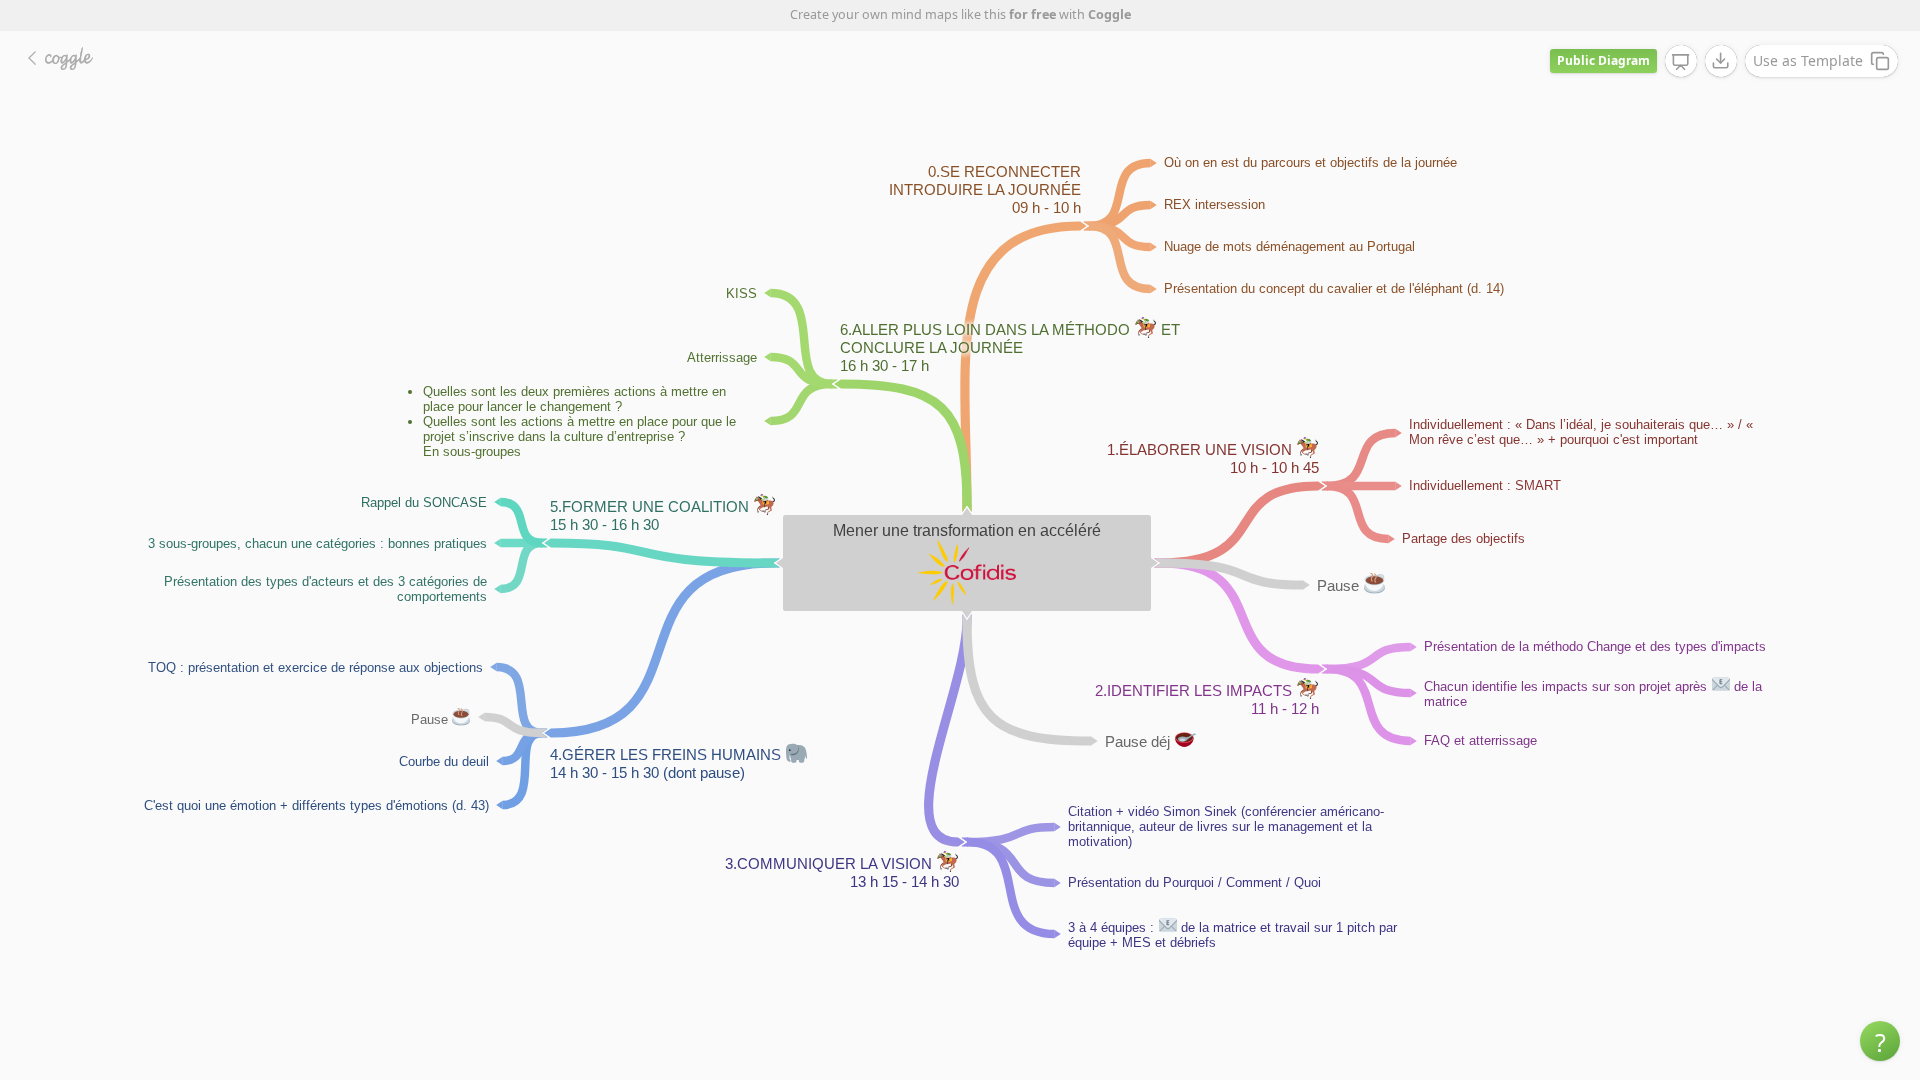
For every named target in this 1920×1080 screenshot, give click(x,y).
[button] (1880, 1041)
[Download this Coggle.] (1721, 61)
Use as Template (1808, 60)
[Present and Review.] (1681, 62)
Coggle (1109, 14)
